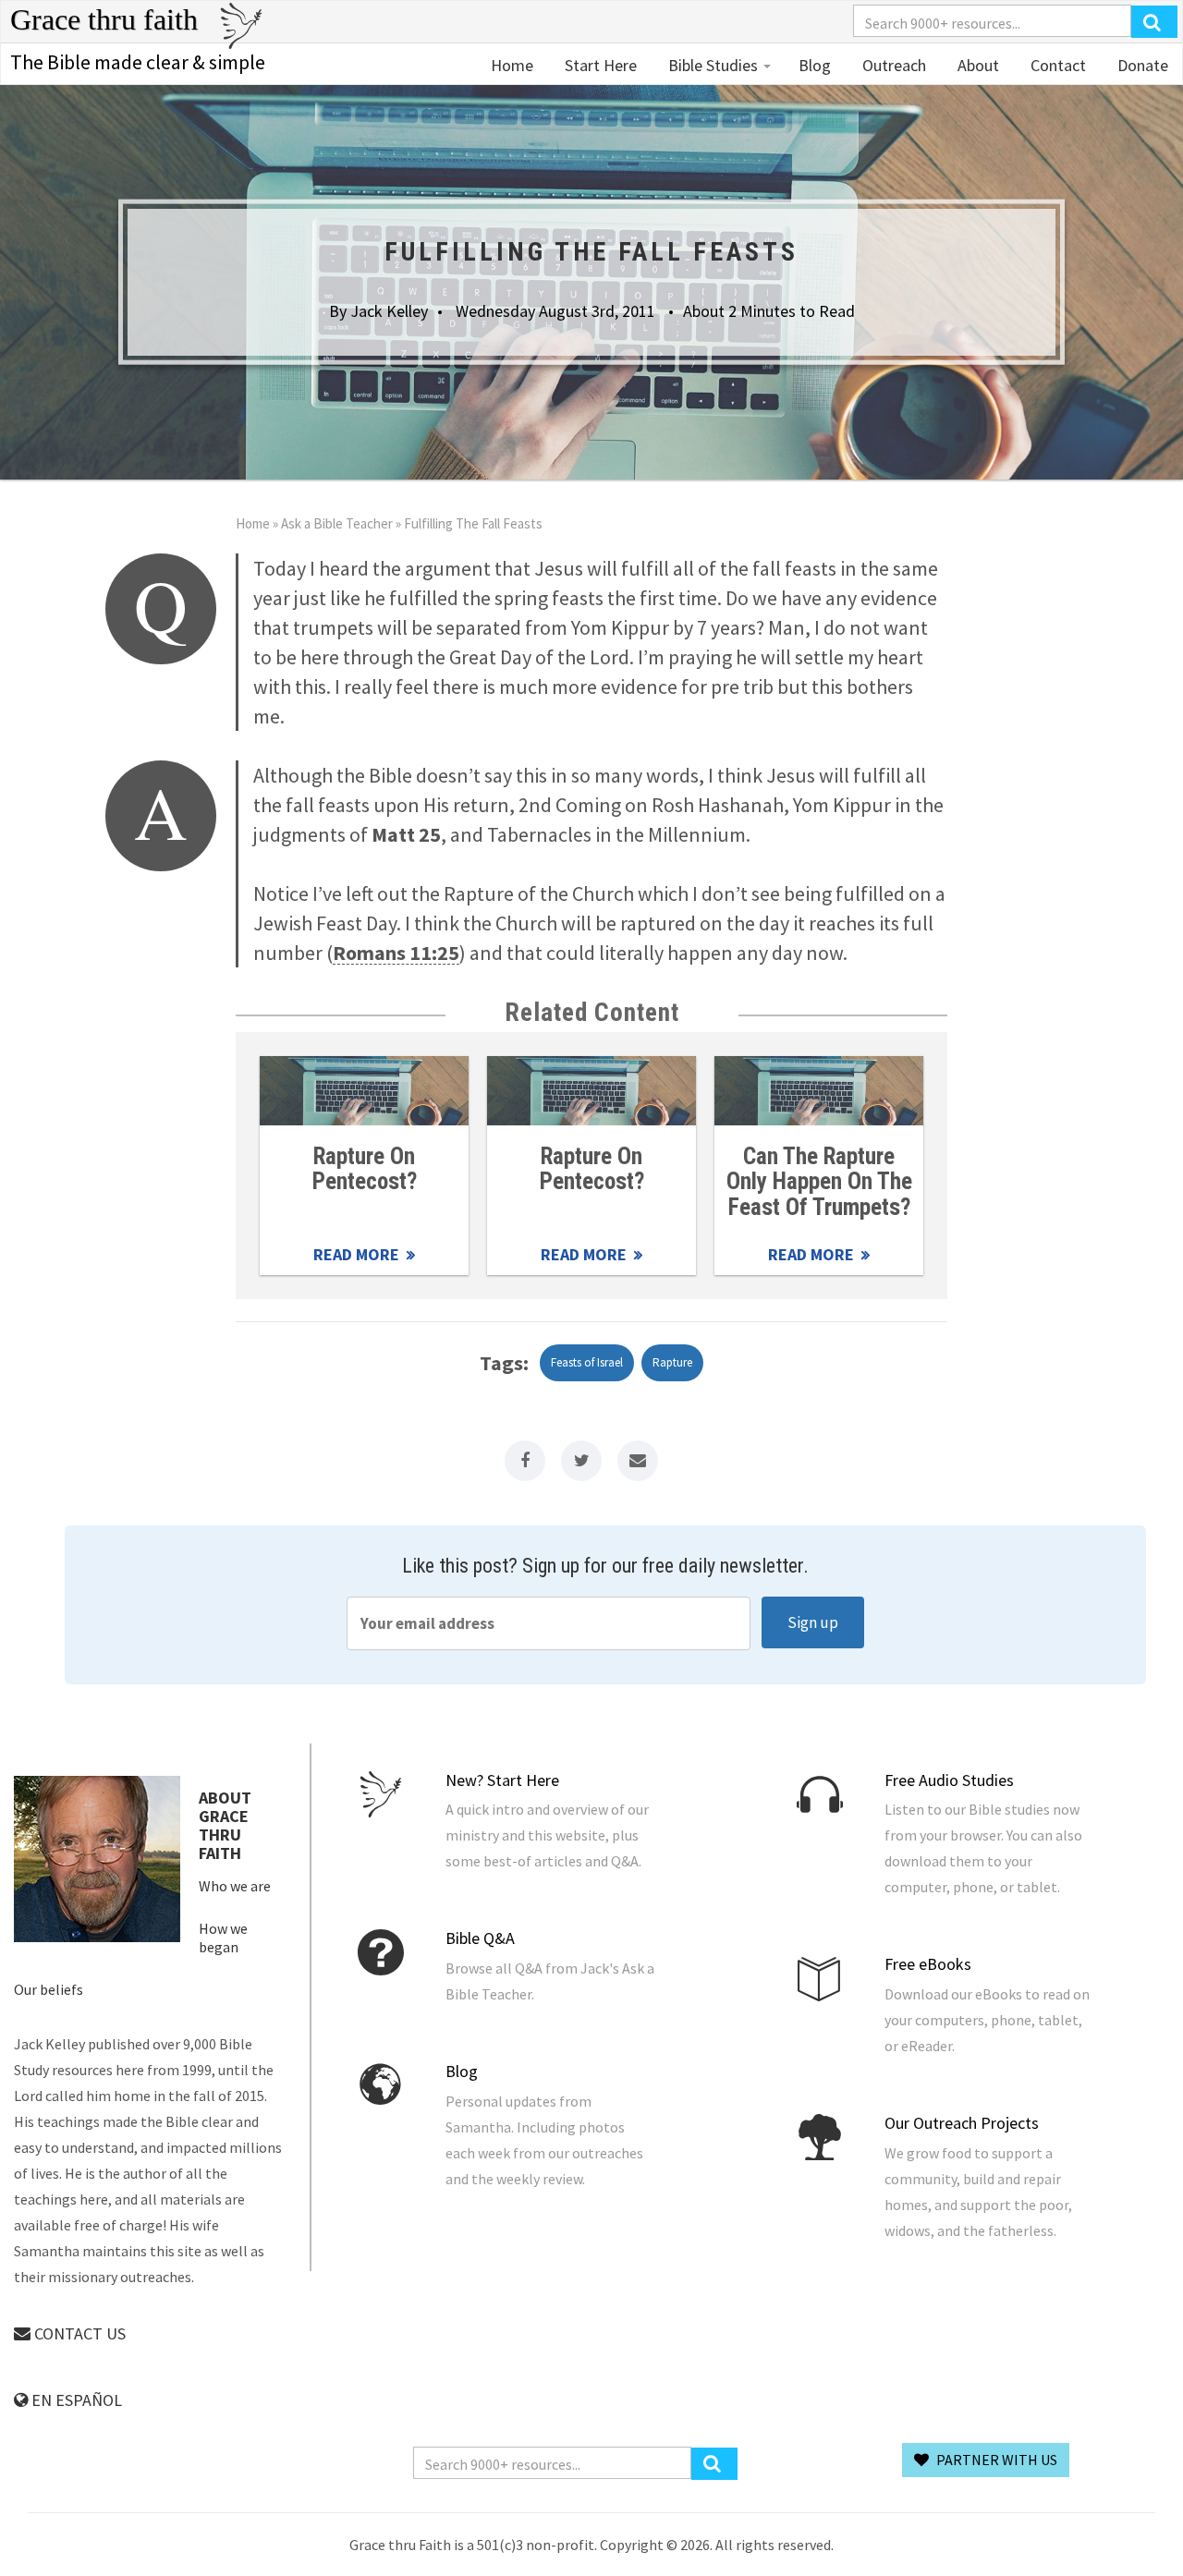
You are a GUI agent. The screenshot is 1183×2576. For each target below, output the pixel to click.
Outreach (892, 65)
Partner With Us (995, 2460)
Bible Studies (713, 65)
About (976, 65)
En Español (75, 2400)
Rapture (672, 1362)
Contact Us (78, 2333)
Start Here (599, 65)
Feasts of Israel (587, 1362)
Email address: (549, 1623)
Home (512, 65)
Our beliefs (49, 1989)
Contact (1056, 65)
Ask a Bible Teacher (337, 523)
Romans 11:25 (396, 953)
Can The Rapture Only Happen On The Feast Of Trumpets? (819, 1182)
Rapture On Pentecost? (365, 1169)
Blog (815, 65)
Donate (1141, 65)
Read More (364, 1091)
